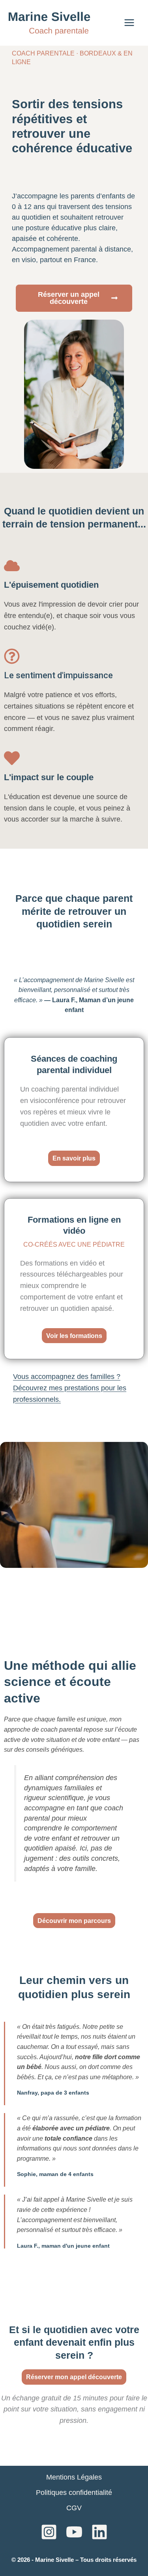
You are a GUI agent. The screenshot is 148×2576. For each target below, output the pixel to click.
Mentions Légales (74, 2477)
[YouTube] (74, 2532)
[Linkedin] (99, 2532)
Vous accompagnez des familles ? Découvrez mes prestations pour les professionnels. (70, 1388)
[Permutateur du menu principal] (129, 23)
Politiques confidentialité (74, 2493)
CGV (74, 2508)
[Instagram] (49, 2532)
